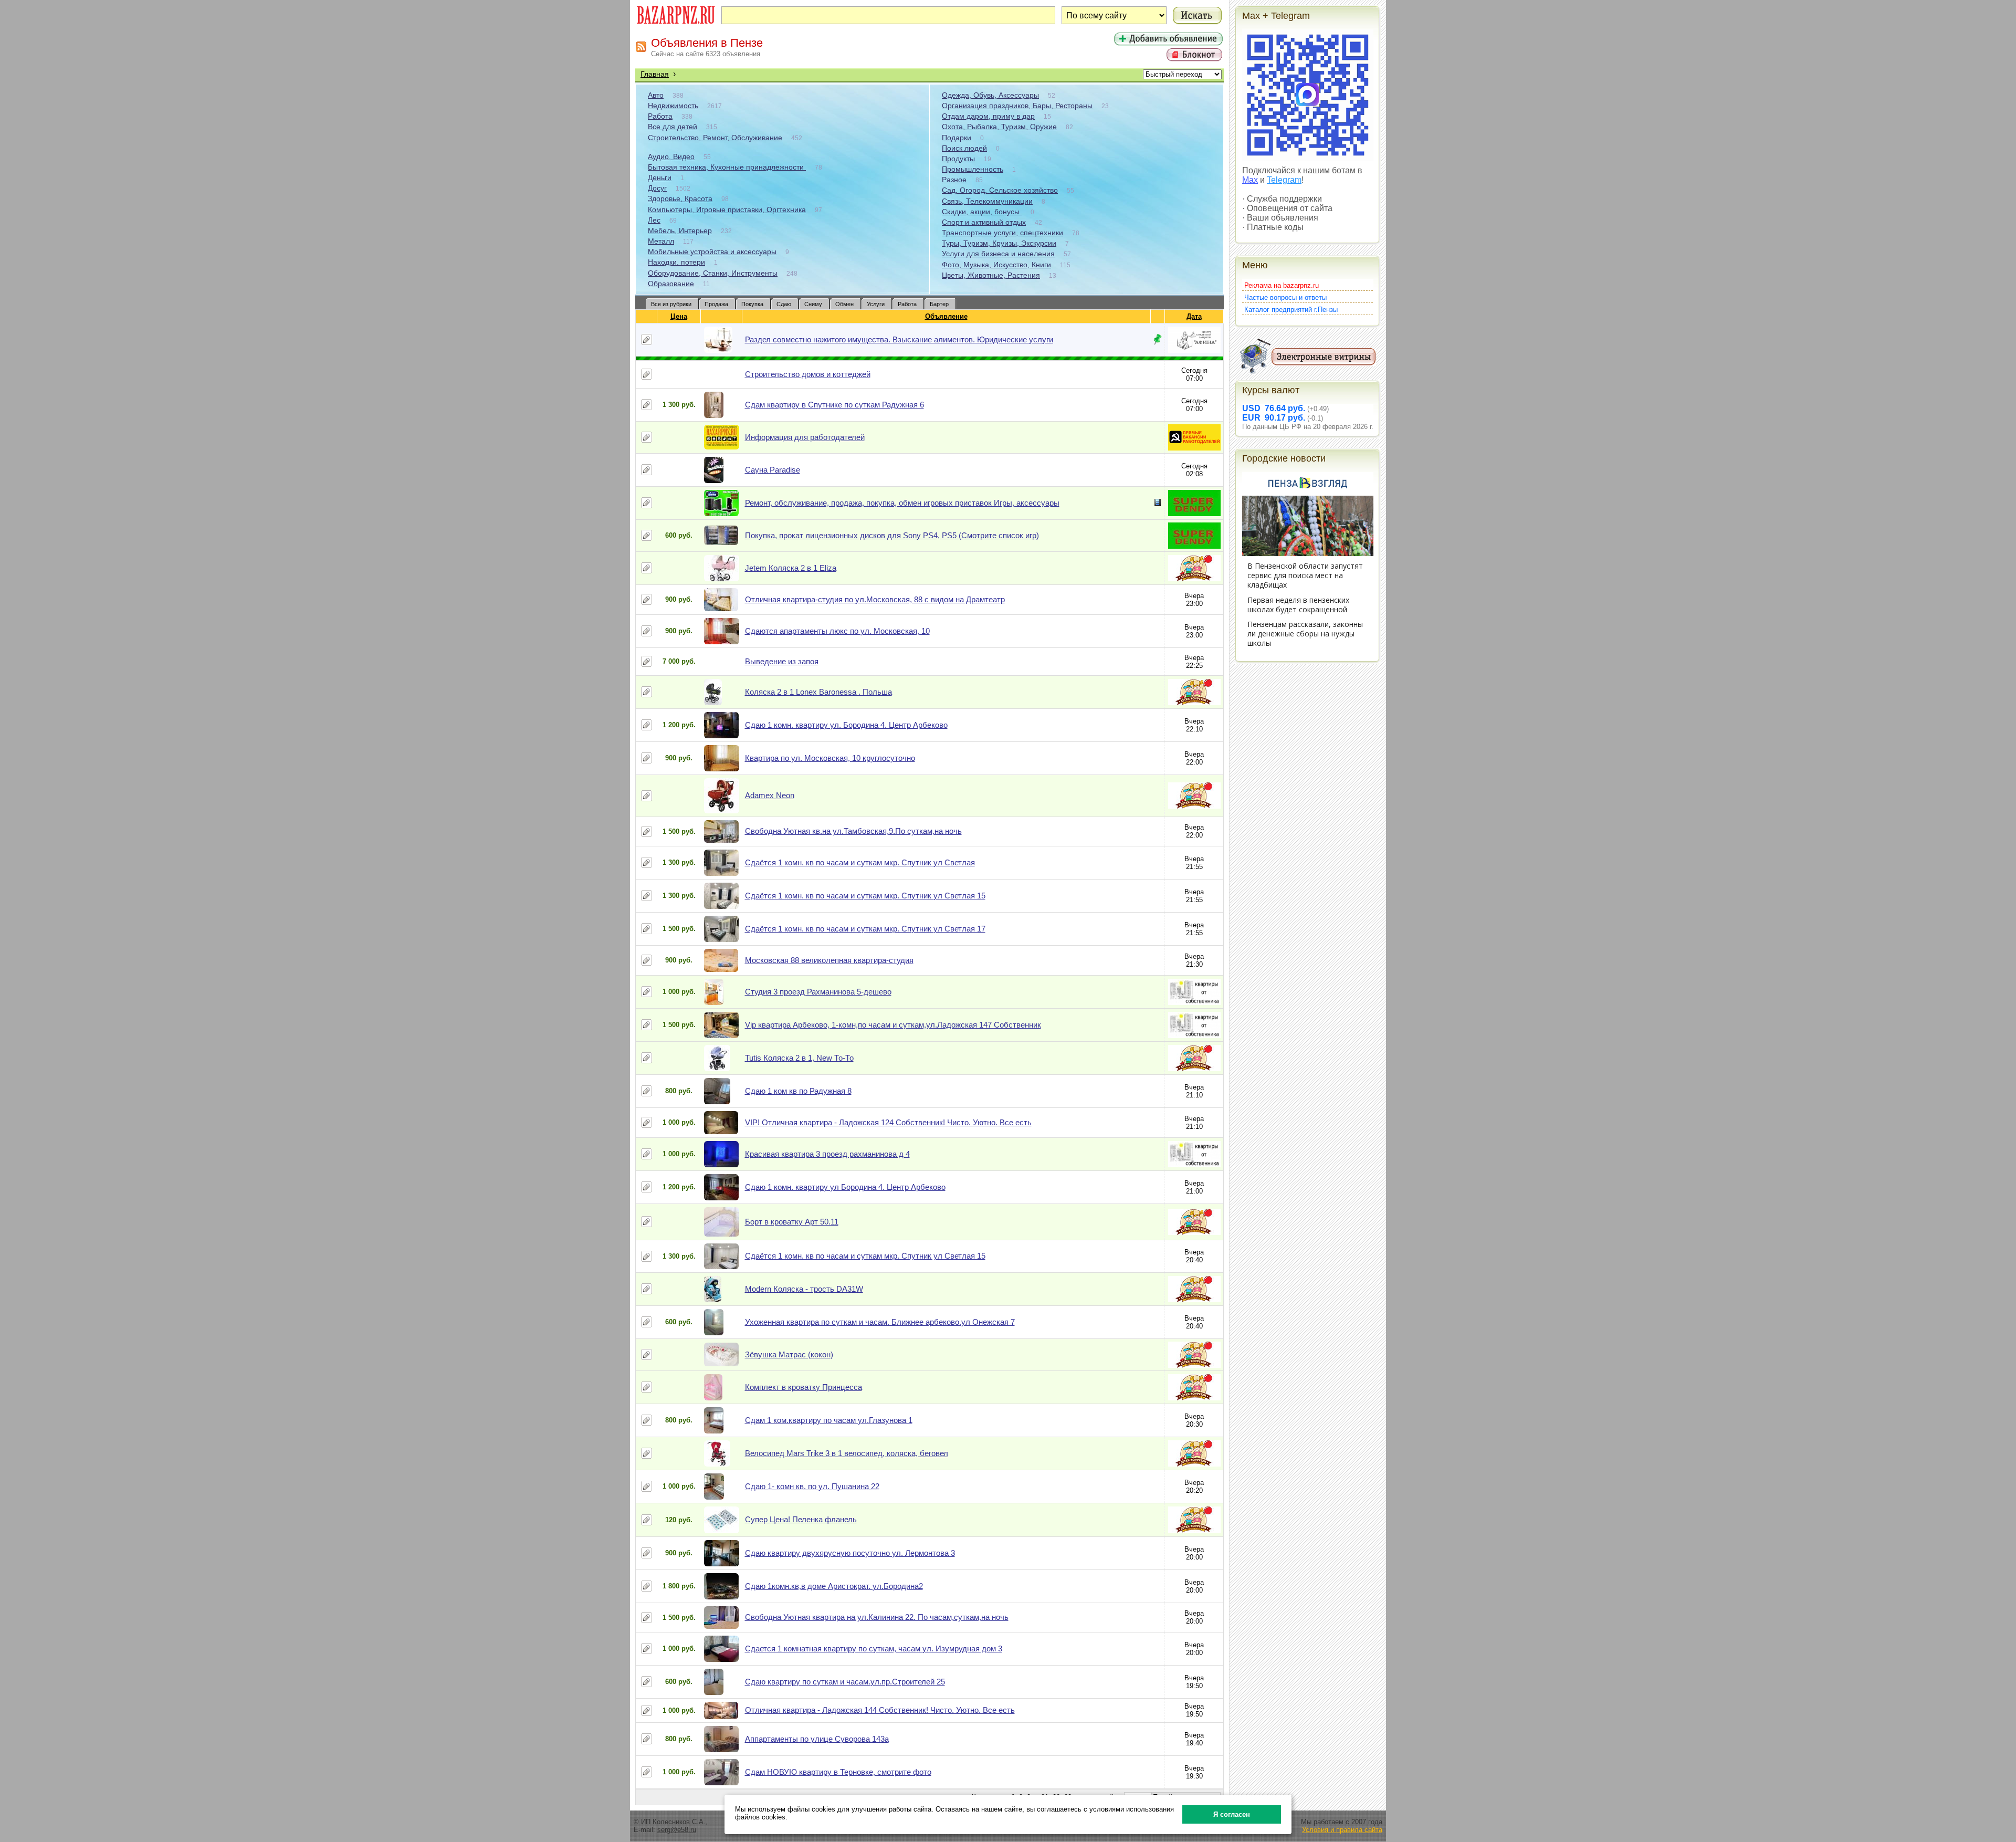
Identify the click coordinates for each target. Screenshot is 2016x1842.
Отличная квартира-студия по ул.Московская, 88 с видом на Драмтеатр (875, 599)
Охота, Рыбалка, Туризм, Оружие (999, 127)
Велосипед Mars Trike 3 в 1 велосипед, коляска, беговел (847, 1453)
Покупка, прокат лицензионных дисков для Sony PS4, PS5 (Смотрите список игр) (892, 535)
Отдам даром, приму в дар (988, 116)
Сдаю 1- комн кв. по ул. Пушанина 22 (812, 1486)
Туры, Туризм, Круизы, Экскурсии (999, 243)
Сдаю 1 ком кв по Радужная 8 (798, 1091)
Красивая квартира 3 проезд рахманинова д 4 (827, 1154)
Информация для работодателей (805, 437)
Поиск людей (964, 148)
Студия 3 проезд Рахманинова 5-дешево (818, 992)
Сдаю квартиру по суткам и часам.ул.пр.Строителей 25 (845, 1682)
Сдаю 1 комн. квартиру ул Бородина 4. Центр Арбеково (845, 1187)
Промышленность (973, 169)
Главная (655, 74)
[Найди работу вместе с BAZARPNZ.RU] (1194, 448)
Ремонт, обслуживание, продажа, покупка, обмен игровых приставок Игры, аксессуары (902, 503)
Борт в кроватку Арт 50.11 (792, 1222)
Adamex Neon (770, 795)
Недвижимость (673, 106)
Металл (661, 241)
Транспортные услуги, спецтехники (1002, 233)
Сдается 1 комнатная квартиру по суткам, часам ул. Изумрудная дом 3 (874, 1649)
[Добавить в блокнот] (647, 339)
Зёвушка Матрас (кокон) (789, 1354)
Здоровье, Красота (680, 198)
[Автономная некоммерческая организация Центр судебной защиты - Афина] (1194, 350)
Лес (654, 220)
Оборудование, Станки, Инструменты (713, 273)
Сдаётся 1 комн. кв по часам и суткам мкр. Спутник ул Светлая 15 (865, 896)
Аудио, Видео (671, 156)
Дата (1194, 316)
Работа (660, 116)
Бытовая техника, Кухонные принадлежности (727, 167)
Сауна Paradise (773, 470)
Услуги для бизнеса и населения (998, 254)
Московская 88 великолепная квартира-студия (829, 960)
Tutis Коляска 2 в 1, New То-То (799, 1058)
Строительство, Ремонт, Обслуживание (715, 138)
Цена (679, 316)
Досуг (657, 188)
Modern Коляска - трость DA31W (804, 1289)
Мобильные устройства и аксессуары (712, 252)
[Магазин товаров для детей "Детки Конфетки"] (1194, 579)
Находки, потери (676, 262)
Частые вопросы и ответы (1285, 297)
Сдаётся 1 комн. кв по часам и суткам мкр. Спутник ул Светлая (860, 862)
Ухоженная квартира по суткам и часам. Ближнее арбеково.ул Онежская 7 (880, 1322)
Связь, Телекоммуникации (987, 201)
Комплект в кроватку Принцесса (804, 1387)
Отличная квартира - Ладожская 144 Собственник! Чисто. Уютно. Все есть (880, 1710)
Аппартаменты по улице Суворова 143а (817, 1739)
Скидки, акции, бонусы (982, 212)
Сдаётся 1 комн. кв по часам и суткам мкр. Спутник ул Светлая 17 (865, 929)
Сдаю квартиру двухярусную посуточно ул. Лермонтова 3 (850, 1553)
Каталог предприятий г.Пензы (1291, 310)
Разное (954, 180)
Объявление (946, 316)
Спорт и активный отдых (984, 222)
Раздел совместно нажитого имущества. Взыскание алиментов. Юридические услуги (899, 339)
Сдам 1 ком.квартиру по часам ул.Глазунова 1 (829, 1420)
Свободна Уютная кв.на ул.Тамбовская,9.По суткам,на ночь (853, 831)
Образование (671, 284)
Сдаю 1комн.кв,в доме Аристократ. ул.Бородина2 (834, 1586)
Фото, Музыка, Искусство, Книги (996, 265)
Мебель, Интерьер (680, 231)
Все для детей (673, 127)
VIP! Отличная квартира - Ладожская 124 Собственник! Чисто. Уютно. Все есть (888, 1122)
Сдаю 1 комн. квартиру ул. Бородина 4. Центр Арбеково (846, 725)
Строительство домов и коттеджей (808, 374)
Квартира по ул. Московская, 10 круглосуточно (830, 758)
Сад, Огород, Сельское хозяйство (1000, 190)
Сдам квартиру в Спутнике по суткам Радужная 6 (834, 405)
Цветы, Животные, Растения (991, 275)
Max (1250, 180)
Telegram (1284, 180)
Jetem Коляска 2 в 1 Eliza (791, 568)
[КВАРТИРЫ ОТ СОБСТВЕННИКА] (1194, 1003)
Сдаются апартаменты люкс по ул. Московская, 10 (837, 631)
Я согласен (1232, 1814)
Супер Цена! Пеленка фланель (801, 1519)
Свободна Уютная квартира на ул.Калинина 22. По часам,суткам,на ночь (877, 1617)
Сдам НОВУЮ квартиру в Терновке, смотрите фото (838, 1772)
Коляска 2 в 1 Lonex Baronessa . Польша (818, 692)
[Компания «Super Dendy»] (1194, 514)
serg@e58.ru (677, 1830)
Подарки (957, 138)
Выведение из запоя (782, 661)
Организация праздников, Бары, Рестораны (1017, 106)
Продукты (958, 159)
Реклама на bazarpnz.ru (1282, 285)
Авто (656, 95)
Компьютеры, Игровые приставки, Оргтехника (727, 210)
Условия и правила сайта (1342, 1830)
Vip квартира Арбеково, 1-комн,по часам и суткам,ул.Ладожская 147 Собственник (893, 1025)
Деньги (660, 177)
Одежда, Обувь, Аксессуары (990, 95)
